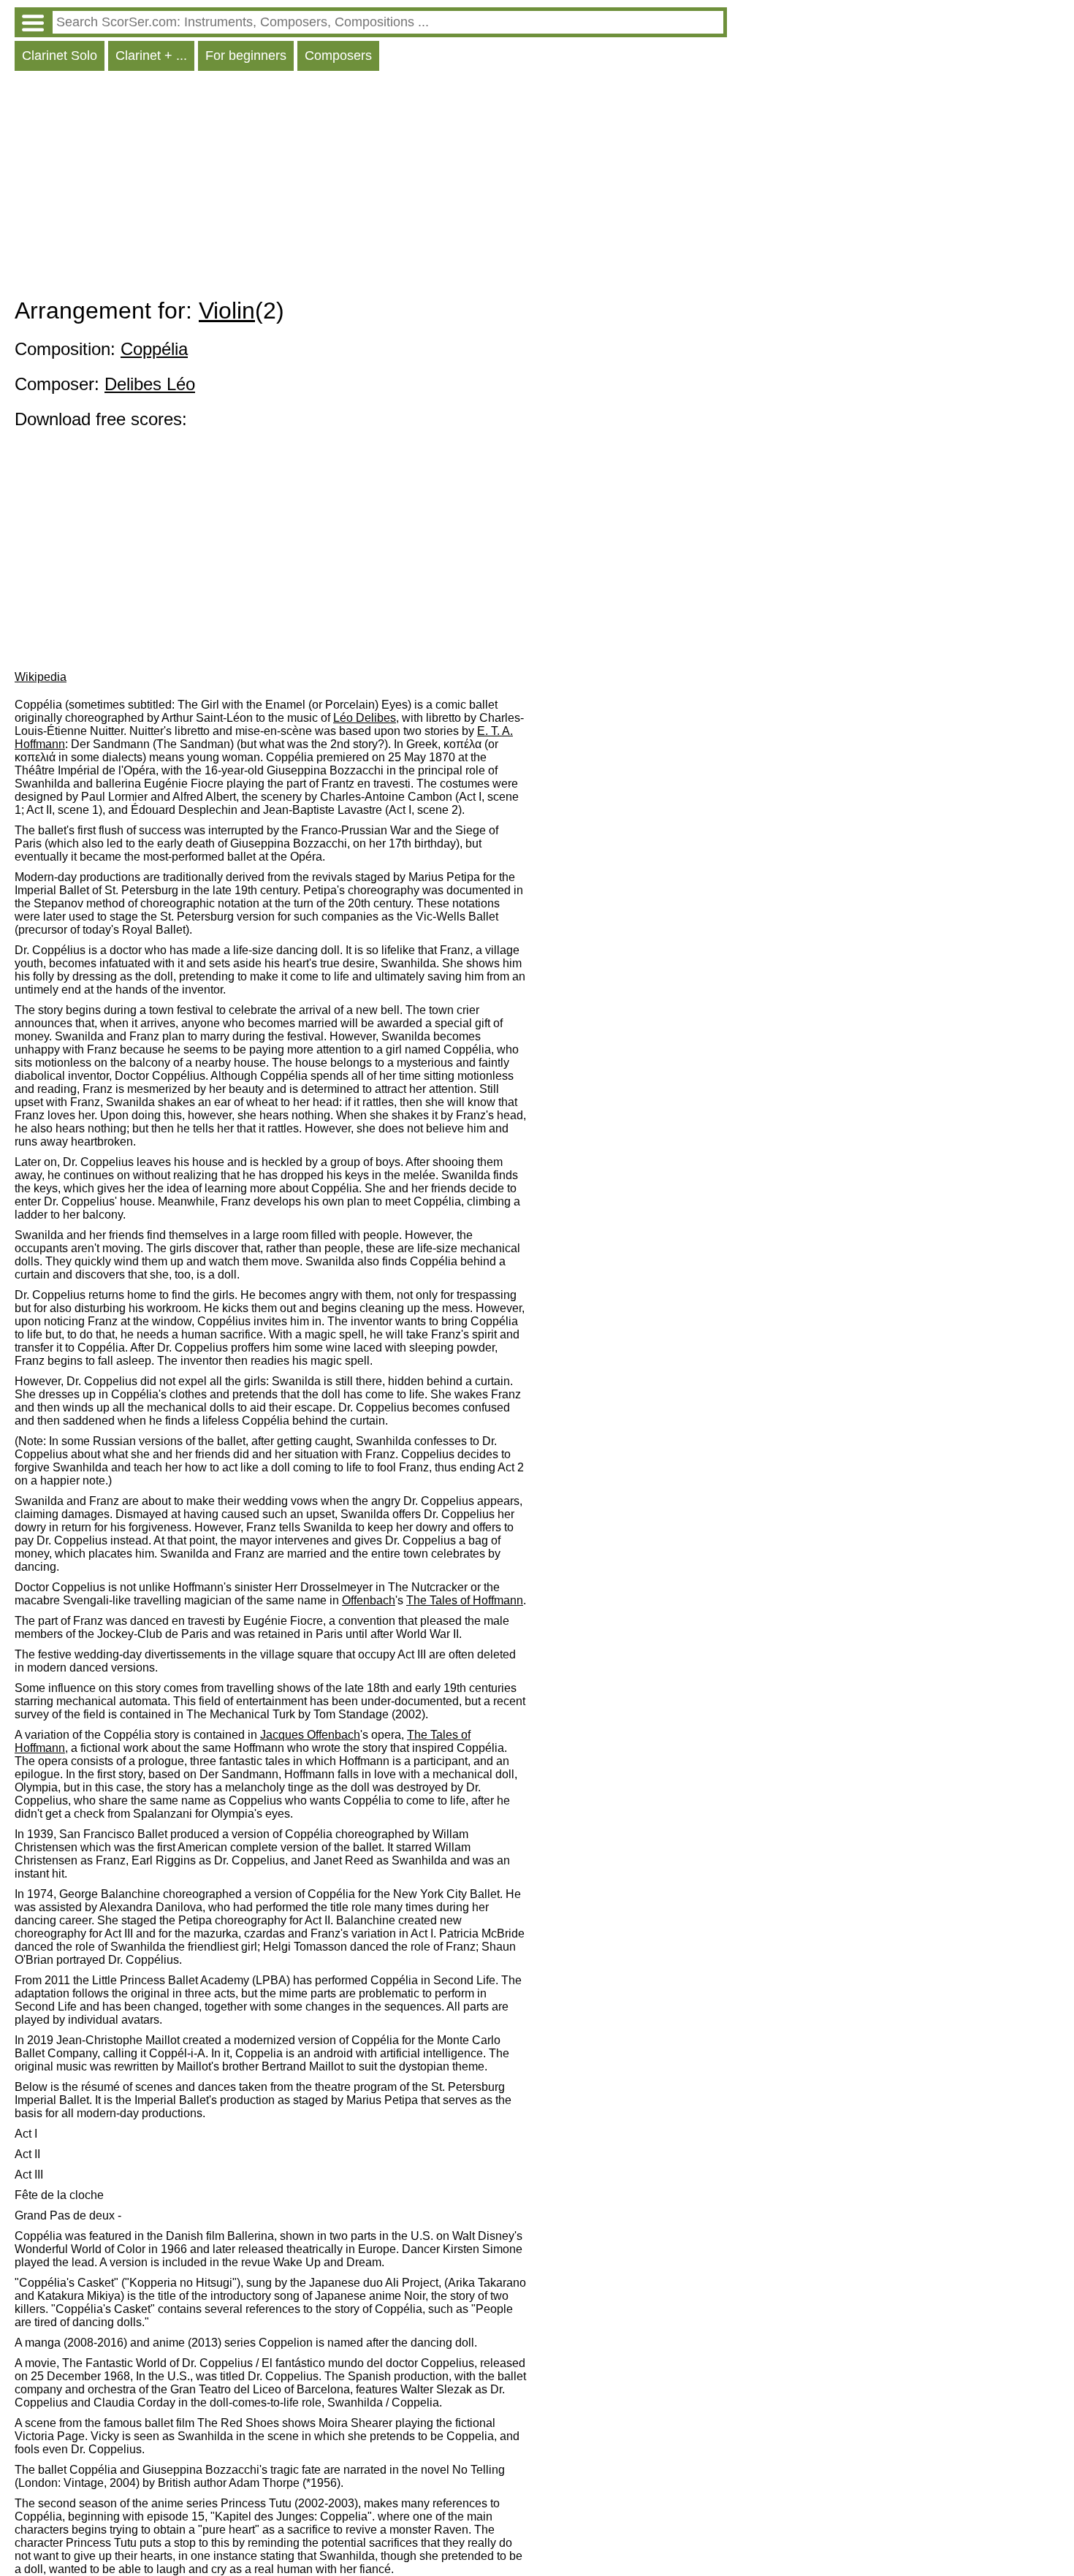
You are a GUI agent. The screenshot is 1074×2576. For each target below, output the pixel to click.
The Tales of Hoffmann (465, 1600)
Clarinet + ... (151, 56)
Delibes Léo (150, 384)
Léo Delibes (365, 718)
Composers (338, 56)
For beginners (246, 56)
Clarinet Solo (60, 56)
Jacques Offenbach (310, 1735)
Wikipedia (41, 677)
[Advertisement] (371, 188)
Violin (227, 310)
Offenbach (369, 1600)
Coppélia (154, 349)
